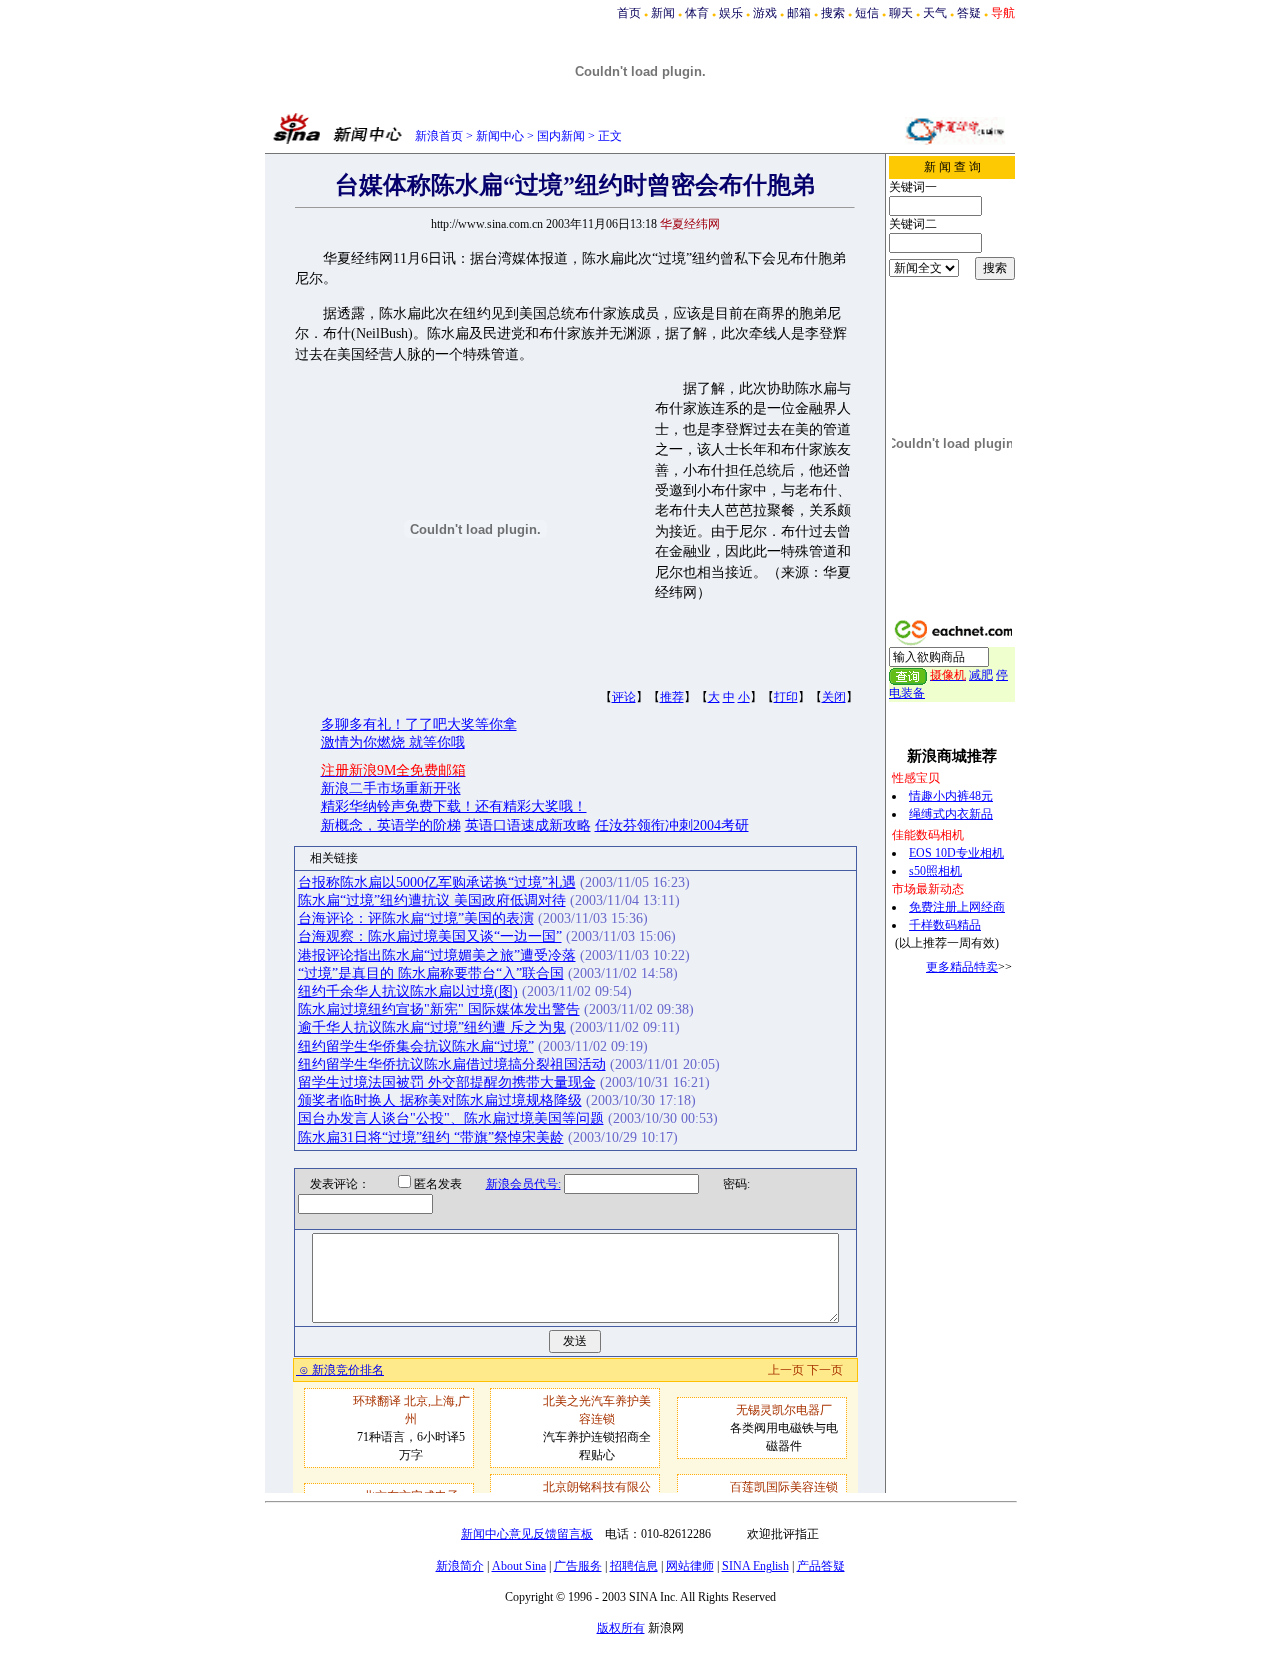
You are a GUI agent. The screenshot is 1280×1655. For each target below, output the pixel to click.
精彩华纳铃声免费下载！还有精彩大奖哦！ (454, 806)
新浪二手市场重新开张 (391, 788)
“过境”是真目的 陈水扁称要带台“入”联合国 (431, 973)
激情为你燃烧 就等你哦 (393, 742)
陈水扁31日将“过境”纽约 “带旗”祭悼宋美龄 (431, 1137)
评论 (624, 697)
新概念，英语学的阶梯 (391, 825)
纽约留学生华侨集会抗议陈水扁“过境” (416, 1046)
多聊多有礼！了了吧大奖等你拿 (419, 724)
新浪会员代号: (523, 1184)
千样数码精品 (945, 925)
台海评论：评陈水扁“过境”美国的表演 (416, 918)
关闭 (834, 697)
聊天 (901, 13)
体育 (697, 13)
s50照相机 (935, 871)
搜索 (833, 13)
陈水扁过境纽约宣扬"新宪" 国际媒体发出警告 (439, 1009)
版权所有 (621, 1628)
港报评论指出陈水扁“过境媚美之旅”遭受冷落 (437, 955)
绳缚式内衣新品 (951, 814)
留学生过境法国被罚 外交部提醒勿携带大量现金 (447, 1082)
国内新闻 (561, 136)
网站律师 (690, 1566)
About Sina (519, 1566)
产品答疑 (821, 1566)
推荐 (672, 697)
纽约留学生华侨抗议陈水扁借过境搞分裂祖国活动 (452, 1064)
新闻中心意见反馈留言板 (527, 1534)
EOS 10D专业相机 (956, 853)
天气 (935, 13)
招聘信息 (634, 1566)
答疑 (969, 13)
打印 (786, 697)
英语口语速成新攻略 (528, 825)
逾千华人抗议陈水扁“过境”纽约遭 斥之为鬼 (432, 1027)
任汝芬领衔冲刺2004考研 (672, 825)
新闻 (663, 13)
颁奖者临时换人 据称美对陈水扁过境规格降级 (440, 1100)
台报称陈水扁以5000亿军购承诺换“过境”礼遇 (437, 882)
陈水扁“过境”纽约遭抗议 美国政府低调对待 (432, 900)
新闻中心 (500, 136)
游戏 (765, 13)
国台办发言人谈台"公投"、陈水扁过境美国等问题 (451, 1118)
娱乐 (731, 13)
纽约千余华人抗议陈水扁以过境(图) (408, 991)
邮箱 (799, 13)
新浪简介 (460, 1566)
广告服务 (578, 1566)
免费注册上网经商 (957, 907)
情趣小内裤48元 (951, 796)
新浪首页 (439, 136)
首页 (629, 13)
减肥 (981, 675)
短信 (867, 13)
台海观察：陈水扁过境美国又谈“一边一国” (430, 936)
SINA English (755, 1566)
